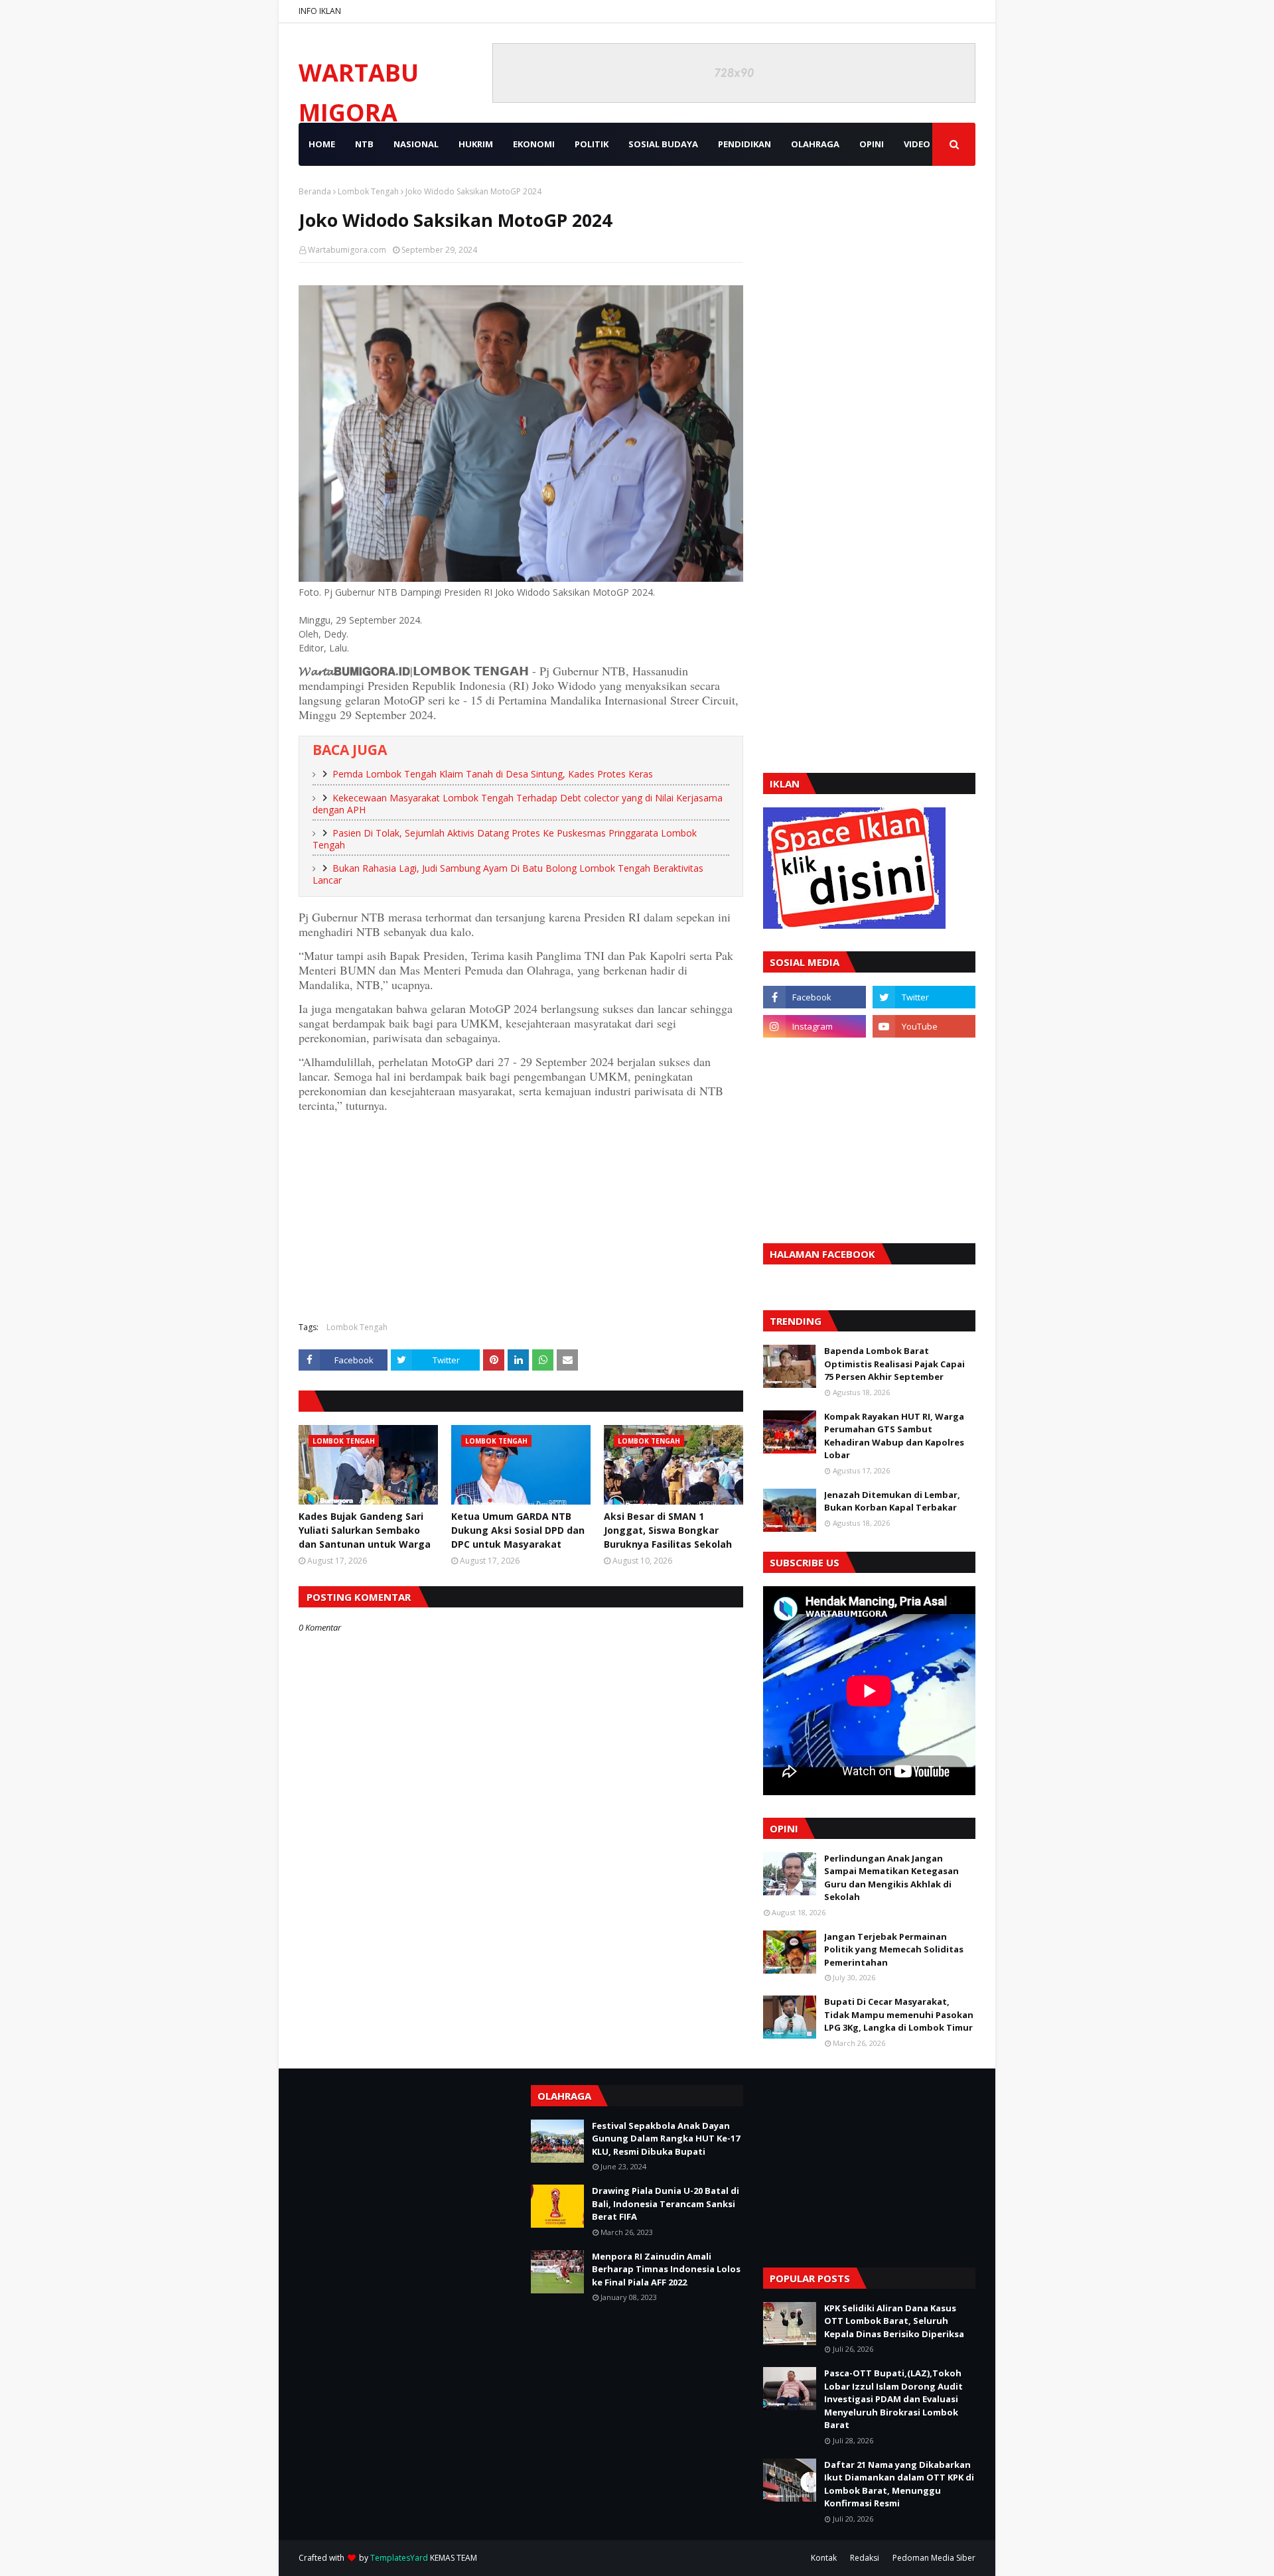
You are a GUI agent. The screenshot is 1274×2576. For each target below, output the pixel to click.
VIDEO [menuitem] (917, 144)
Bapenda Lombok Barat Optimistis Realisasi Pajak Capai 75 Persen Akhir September (894, 1364)
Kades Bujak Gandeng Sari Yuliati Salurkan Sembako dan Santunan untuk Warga (365, 1530)
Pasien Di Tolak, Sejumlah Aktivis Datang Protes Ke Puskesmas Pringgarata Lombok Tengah (505, 839)
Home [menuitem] (322, 144)
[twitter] (924, 997)
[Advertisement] (521, 1215)
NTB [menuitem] (364, 144)
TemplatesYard (399, 2558)
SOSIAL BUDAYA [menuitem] (663, 144)
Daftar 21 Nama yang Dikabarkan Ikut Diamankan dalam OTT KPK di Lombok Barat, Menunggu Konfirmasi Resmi (899, 2484)
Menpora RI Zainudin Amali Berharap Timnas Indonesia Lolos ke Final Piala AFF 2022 (666, 2269)
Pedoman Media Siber (934, 2558)
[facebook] (814, 997)
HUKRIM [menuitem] (476, 144)
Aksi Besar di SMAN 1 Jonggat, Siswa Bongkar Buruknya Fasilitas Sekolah (668, 1530)
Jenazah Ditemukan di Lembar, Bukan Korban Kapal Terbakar (892, 1501)
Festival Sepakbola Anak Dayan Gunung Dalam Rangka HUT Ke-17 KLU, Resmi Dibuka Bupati (666, 2138)
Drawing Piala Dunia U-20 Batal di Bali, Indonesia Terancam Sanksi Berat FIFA (666, 2203)
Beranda (315, 191)
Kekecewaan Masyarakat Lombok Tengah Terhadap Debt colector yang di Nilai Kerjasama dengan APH (518, 804)
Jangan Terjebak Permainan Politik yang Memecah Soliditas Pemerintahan (894, 1949)
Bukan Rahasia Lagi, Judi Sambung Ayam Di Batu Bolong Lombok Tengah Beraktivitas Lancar (508, 874)
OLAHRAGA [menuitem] (815, 144)
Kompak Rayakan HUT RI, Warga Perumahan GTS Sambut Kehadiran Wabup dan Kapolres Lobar (894, 1436)
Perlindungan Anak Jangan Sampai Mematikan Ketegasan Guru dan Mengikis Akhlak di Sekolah (891, 1878)
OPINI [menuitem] (872, 144)
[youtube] (924, 1026)
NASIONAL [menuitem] (416, 144)
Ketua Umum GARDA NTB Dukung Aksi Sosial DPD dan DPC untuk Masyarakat (518, 1530)
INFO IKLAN (320, 11)
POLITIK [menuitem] (592, 144)
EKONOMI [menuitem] (534, 144)
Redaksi (865, 2558)
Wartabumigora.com (347, 250)
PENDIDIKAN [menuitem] (744, 144)
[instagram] (814, 1026)
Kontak (824, 2558)
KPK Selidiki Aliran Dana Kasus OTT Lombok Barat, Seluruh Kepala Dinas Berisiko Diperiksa (894, 2321)
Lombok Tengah (368, 191)
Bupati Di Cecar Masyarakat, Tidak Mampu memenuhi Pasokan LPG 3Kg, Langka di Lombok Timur (899, 2014)
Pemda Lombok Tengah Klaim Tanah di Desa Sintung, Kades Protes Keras (493, 774)
